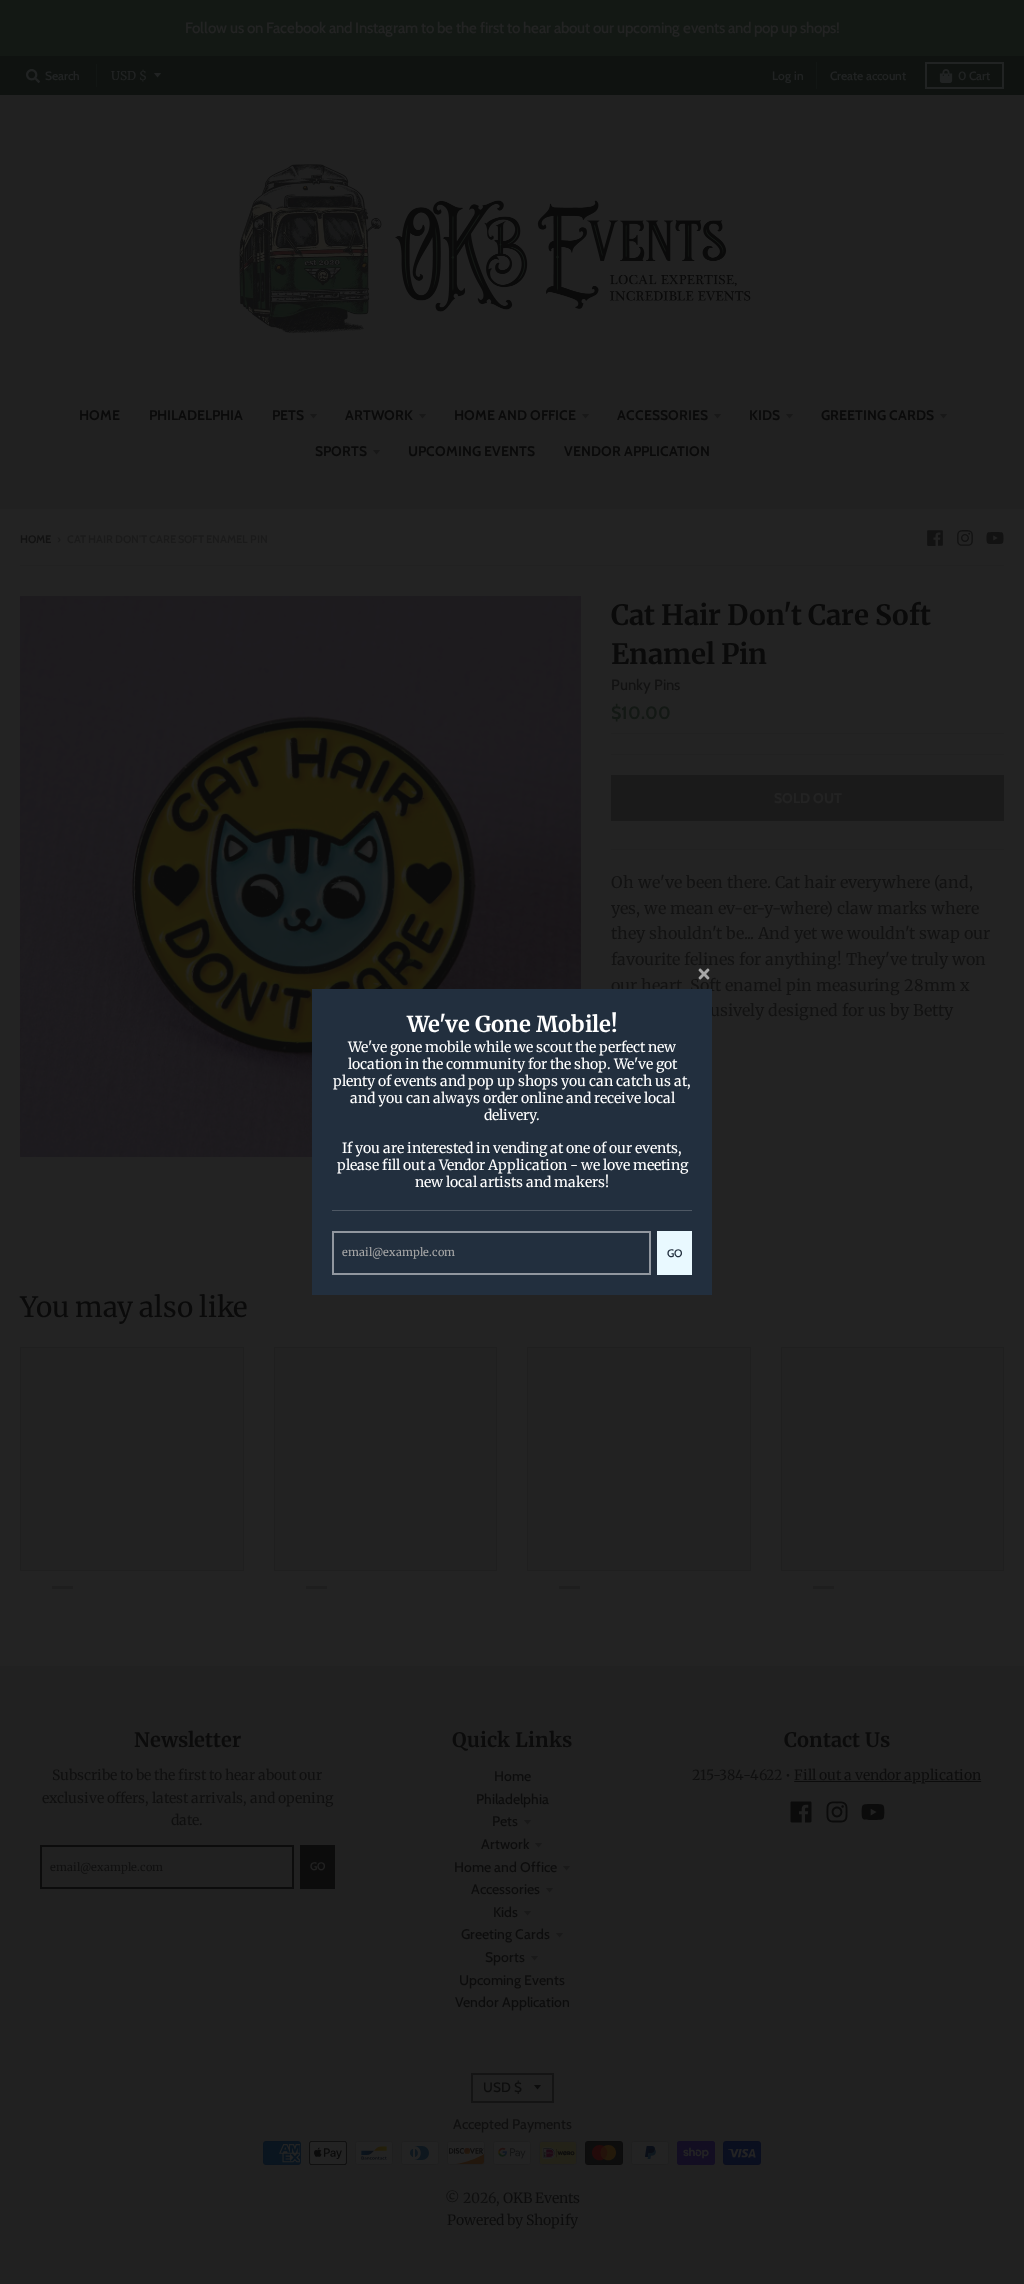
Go (674, 1253)
